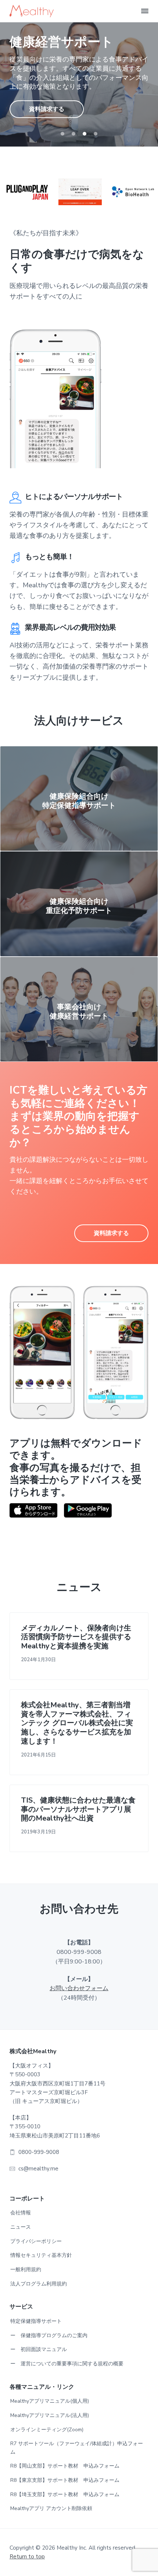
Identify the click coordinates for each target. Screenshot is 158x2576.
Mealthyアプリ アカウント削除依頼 (51, 2508)
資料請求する (47, 109)
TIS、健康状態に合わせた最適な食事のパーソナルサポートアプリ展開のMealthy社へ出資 (78, 1810)
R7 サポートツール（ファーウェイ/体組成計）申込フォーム (77, 2448)
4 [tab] (96, 134)
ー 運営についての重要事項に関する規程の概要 (67, 2364)
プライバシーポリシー (36, 2241)
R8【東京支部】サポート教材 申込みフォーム (65, 2480)
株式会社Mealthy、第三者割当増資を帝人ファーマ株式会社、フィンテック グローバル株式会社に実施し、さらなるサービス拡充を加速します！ (77, 1723)
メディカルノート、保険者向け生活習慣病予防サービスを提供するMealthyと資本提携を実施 (76, 1637)
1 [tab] (62, 134)
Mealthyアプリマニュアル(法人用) (50, 2415)
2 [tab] (73, 134)
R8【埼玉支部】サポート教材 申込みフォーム (65, 2494)
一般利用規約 (26, 2270)
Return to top (27, 2557)
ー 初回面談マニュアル (39, 2349)
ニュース (21, 2227)
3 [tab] (85, 134)
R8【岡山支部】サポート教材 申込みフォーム (65, 2466)
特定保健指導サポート (36, 2321)
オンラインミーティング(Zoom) (47, 2430)
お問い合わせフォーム (79, 1988)
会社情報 (21, 2213)
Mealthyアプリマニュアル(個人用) (50, 2401)
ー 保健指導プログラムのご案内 (49, 2335)
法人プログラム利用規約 (39, 2284)
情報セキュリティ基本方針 (41, 2255)
